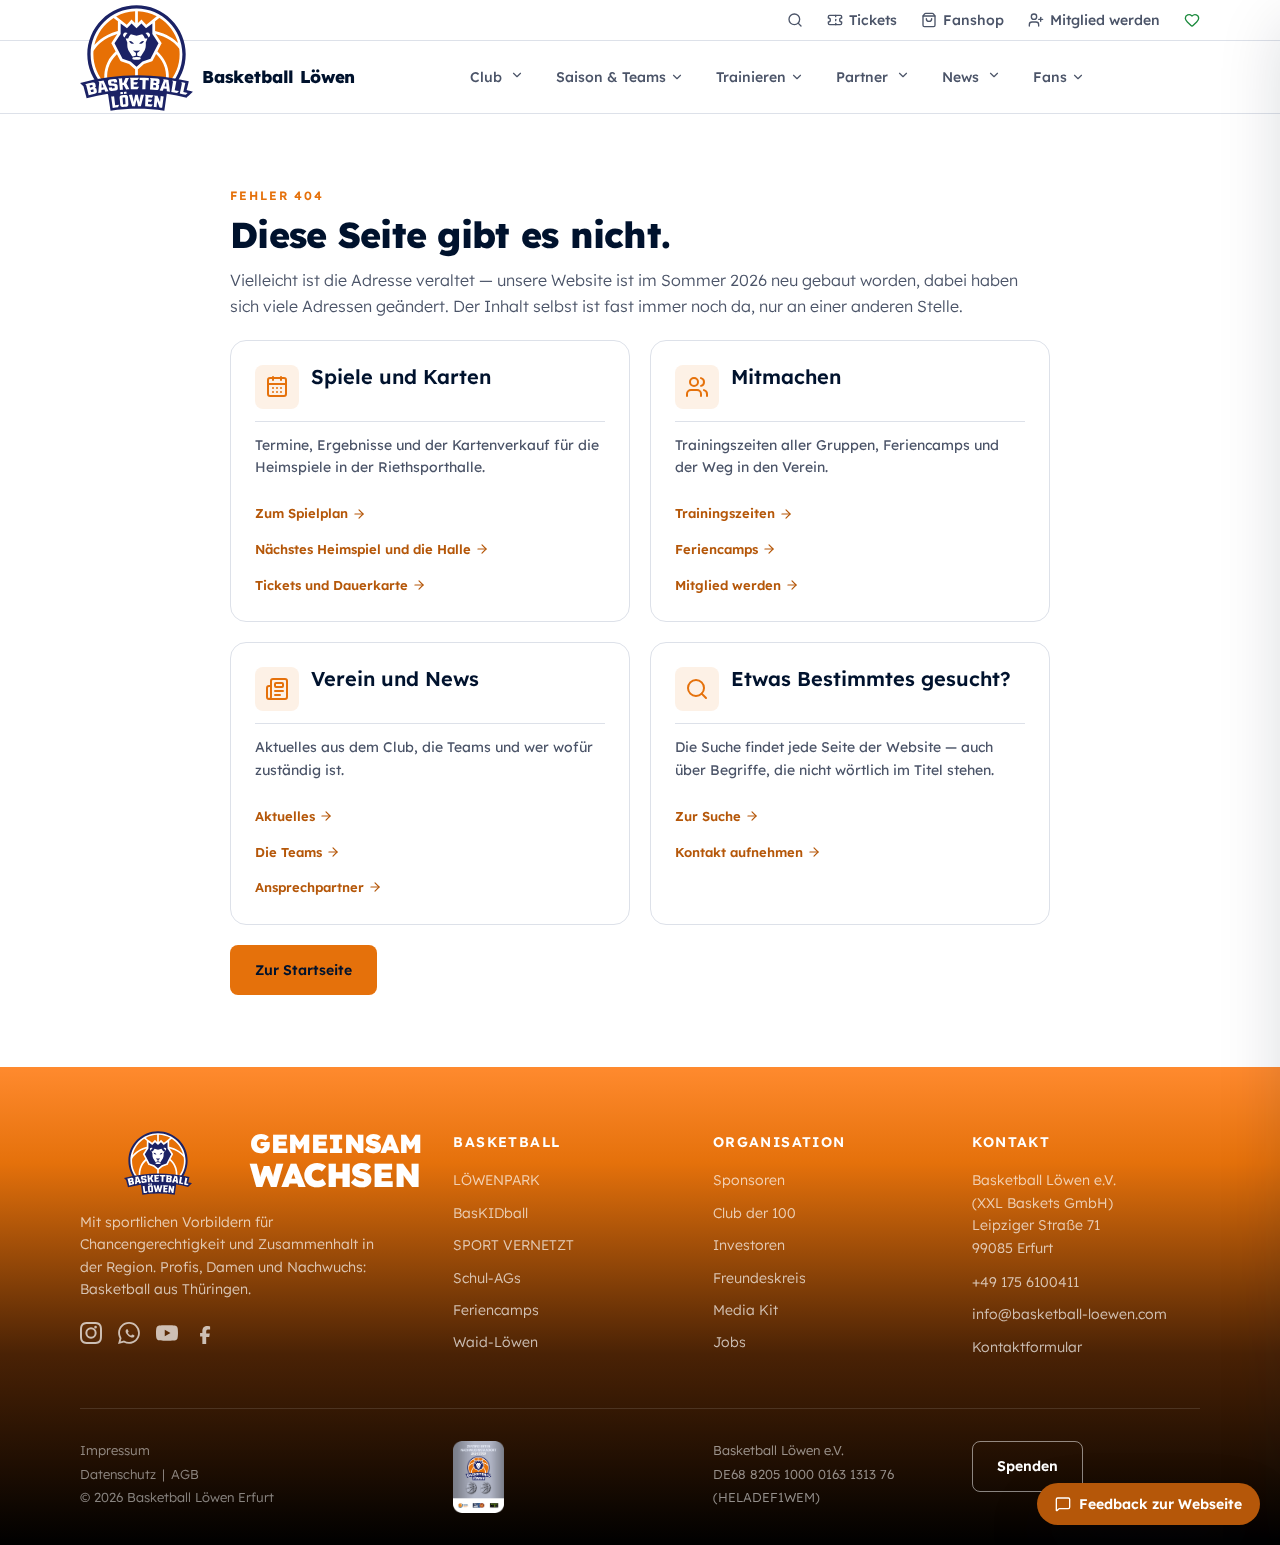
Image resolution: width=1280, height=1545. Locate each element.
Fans (1050, 77)
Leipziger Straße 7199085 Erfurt (1036, 1236)
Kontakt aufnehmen (739, 852)
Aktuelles (285, 816)
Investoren (749, 1245)
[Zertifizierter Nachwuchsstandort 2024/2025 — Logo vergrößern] (567, 1477)
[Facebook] (205, 1333)
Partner (862, 77)
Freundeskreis (759, 1278)
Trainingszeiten (725, 513)
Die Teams (288, 852)
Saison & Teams (611, 77)
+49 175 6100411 (1025, 1282)
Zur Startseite (303, 970)
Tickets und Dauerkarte (331, 585)
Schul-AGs (487, 1278)
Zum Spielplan (301, 513)
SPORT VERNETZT (513, 1245)
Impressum (115, 1450)
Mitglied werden (728, 585)
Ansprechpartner (309, 887)
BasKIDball (490, 1213)
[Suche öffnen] (795, 20)
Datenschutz (118, 1474)
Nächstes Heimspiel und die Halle (363, 549)
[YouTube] (167, 1333)
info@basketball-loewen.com (1069, 1314)
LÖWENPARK (496, 1180)
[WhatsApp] (129, 1333)
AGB (185, 1474)
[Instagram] (91, 1333)
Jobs (729, 1342)
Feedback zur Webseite (1160, 1504)
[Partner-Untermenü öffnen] (910, 75)
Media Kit (745, 1310)
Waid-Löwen (495, 1342)
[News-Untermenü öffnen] (1001, 75)
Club (486, 77)
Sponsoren (749, 1180)
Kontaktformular (1027, 1347)
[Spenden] (1192, 20)
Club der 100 (754, 1213)
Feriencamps (716, 549)
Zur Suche (708, 816)
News (960, 77)
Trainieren (751, 77)
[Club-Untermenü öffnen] (524, 75)
